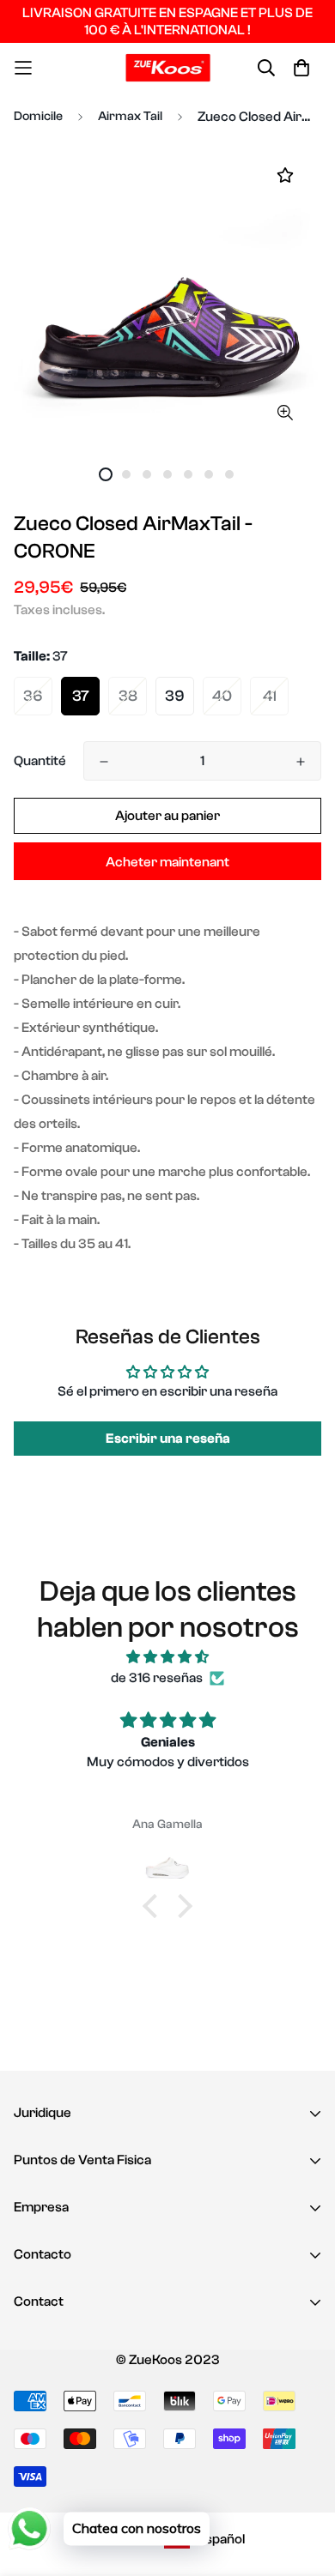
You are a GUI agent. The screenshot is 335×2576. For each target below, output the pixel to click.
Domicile (38, 116)
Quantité (40, 761)
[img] (167, 1657)
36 (33, 696)
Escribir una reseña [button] (168, 1439)
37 (81, 696)
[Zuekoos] (168, 68)
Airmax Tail (130, 116)
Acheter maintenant (167, 862)
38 (128, 696)
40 (222, 696)
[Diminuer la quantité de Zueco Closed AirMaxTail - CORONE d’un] (104, 762)
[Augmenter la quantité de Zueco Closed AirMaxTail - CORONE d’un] (301, 762)
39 (175, 696)
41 (270, 696)
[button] (155, 1906)
